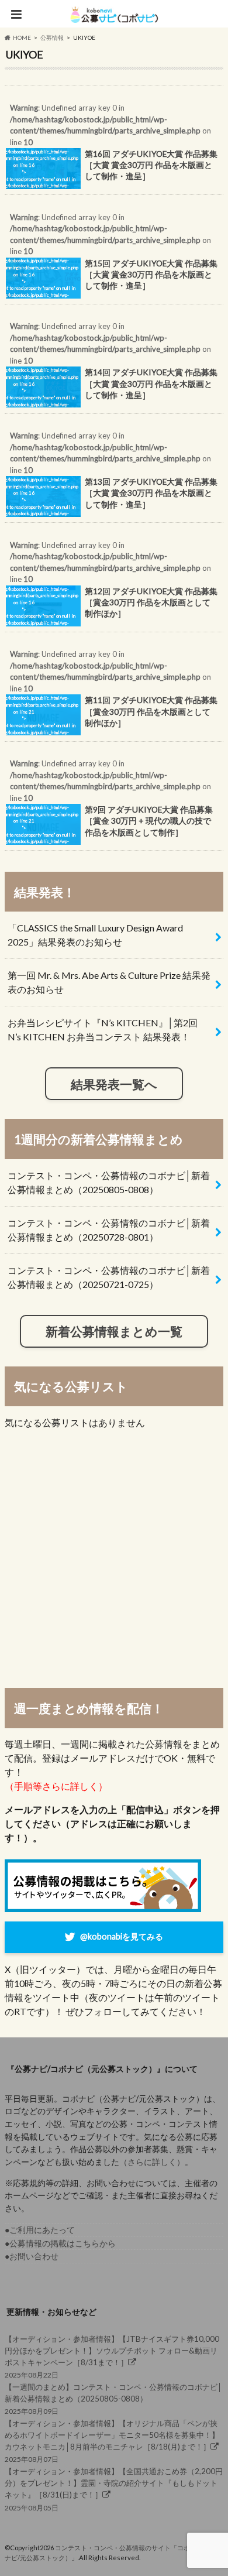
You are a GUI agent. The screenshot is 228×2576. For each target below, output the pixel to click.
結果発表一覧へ (114, 1084)
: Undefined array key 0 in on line (111, 149)
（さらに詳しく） (152, 2162)
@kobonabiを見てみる (122, 1936)
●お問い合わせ (32, 2256)
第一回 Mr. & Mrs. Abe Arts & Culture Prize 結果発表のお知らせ (109, 982)
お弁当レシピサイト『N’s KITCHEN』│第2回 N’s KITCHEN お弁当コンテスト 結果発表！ (103, 1030)
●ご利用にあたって (40, 2230)
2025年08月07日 (112, 2441)
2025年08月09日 (113, 2399)
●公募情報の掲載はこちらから (60, 2243)
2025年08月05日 (114, 2489)
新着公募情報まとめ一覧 (114, 1331)
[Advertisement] (114, 1558)
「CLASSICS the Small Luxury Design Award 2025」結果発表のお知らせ (95, 935)
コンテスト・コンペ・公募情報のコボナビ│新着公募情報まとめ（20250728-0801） (109, 1230)
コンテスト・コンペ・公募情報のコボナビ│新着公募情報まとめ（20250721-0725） (109, 1277)
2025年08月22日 (112, 2357)
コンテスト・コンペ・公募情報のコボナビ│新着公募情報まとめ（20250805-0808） (109, 1182)
